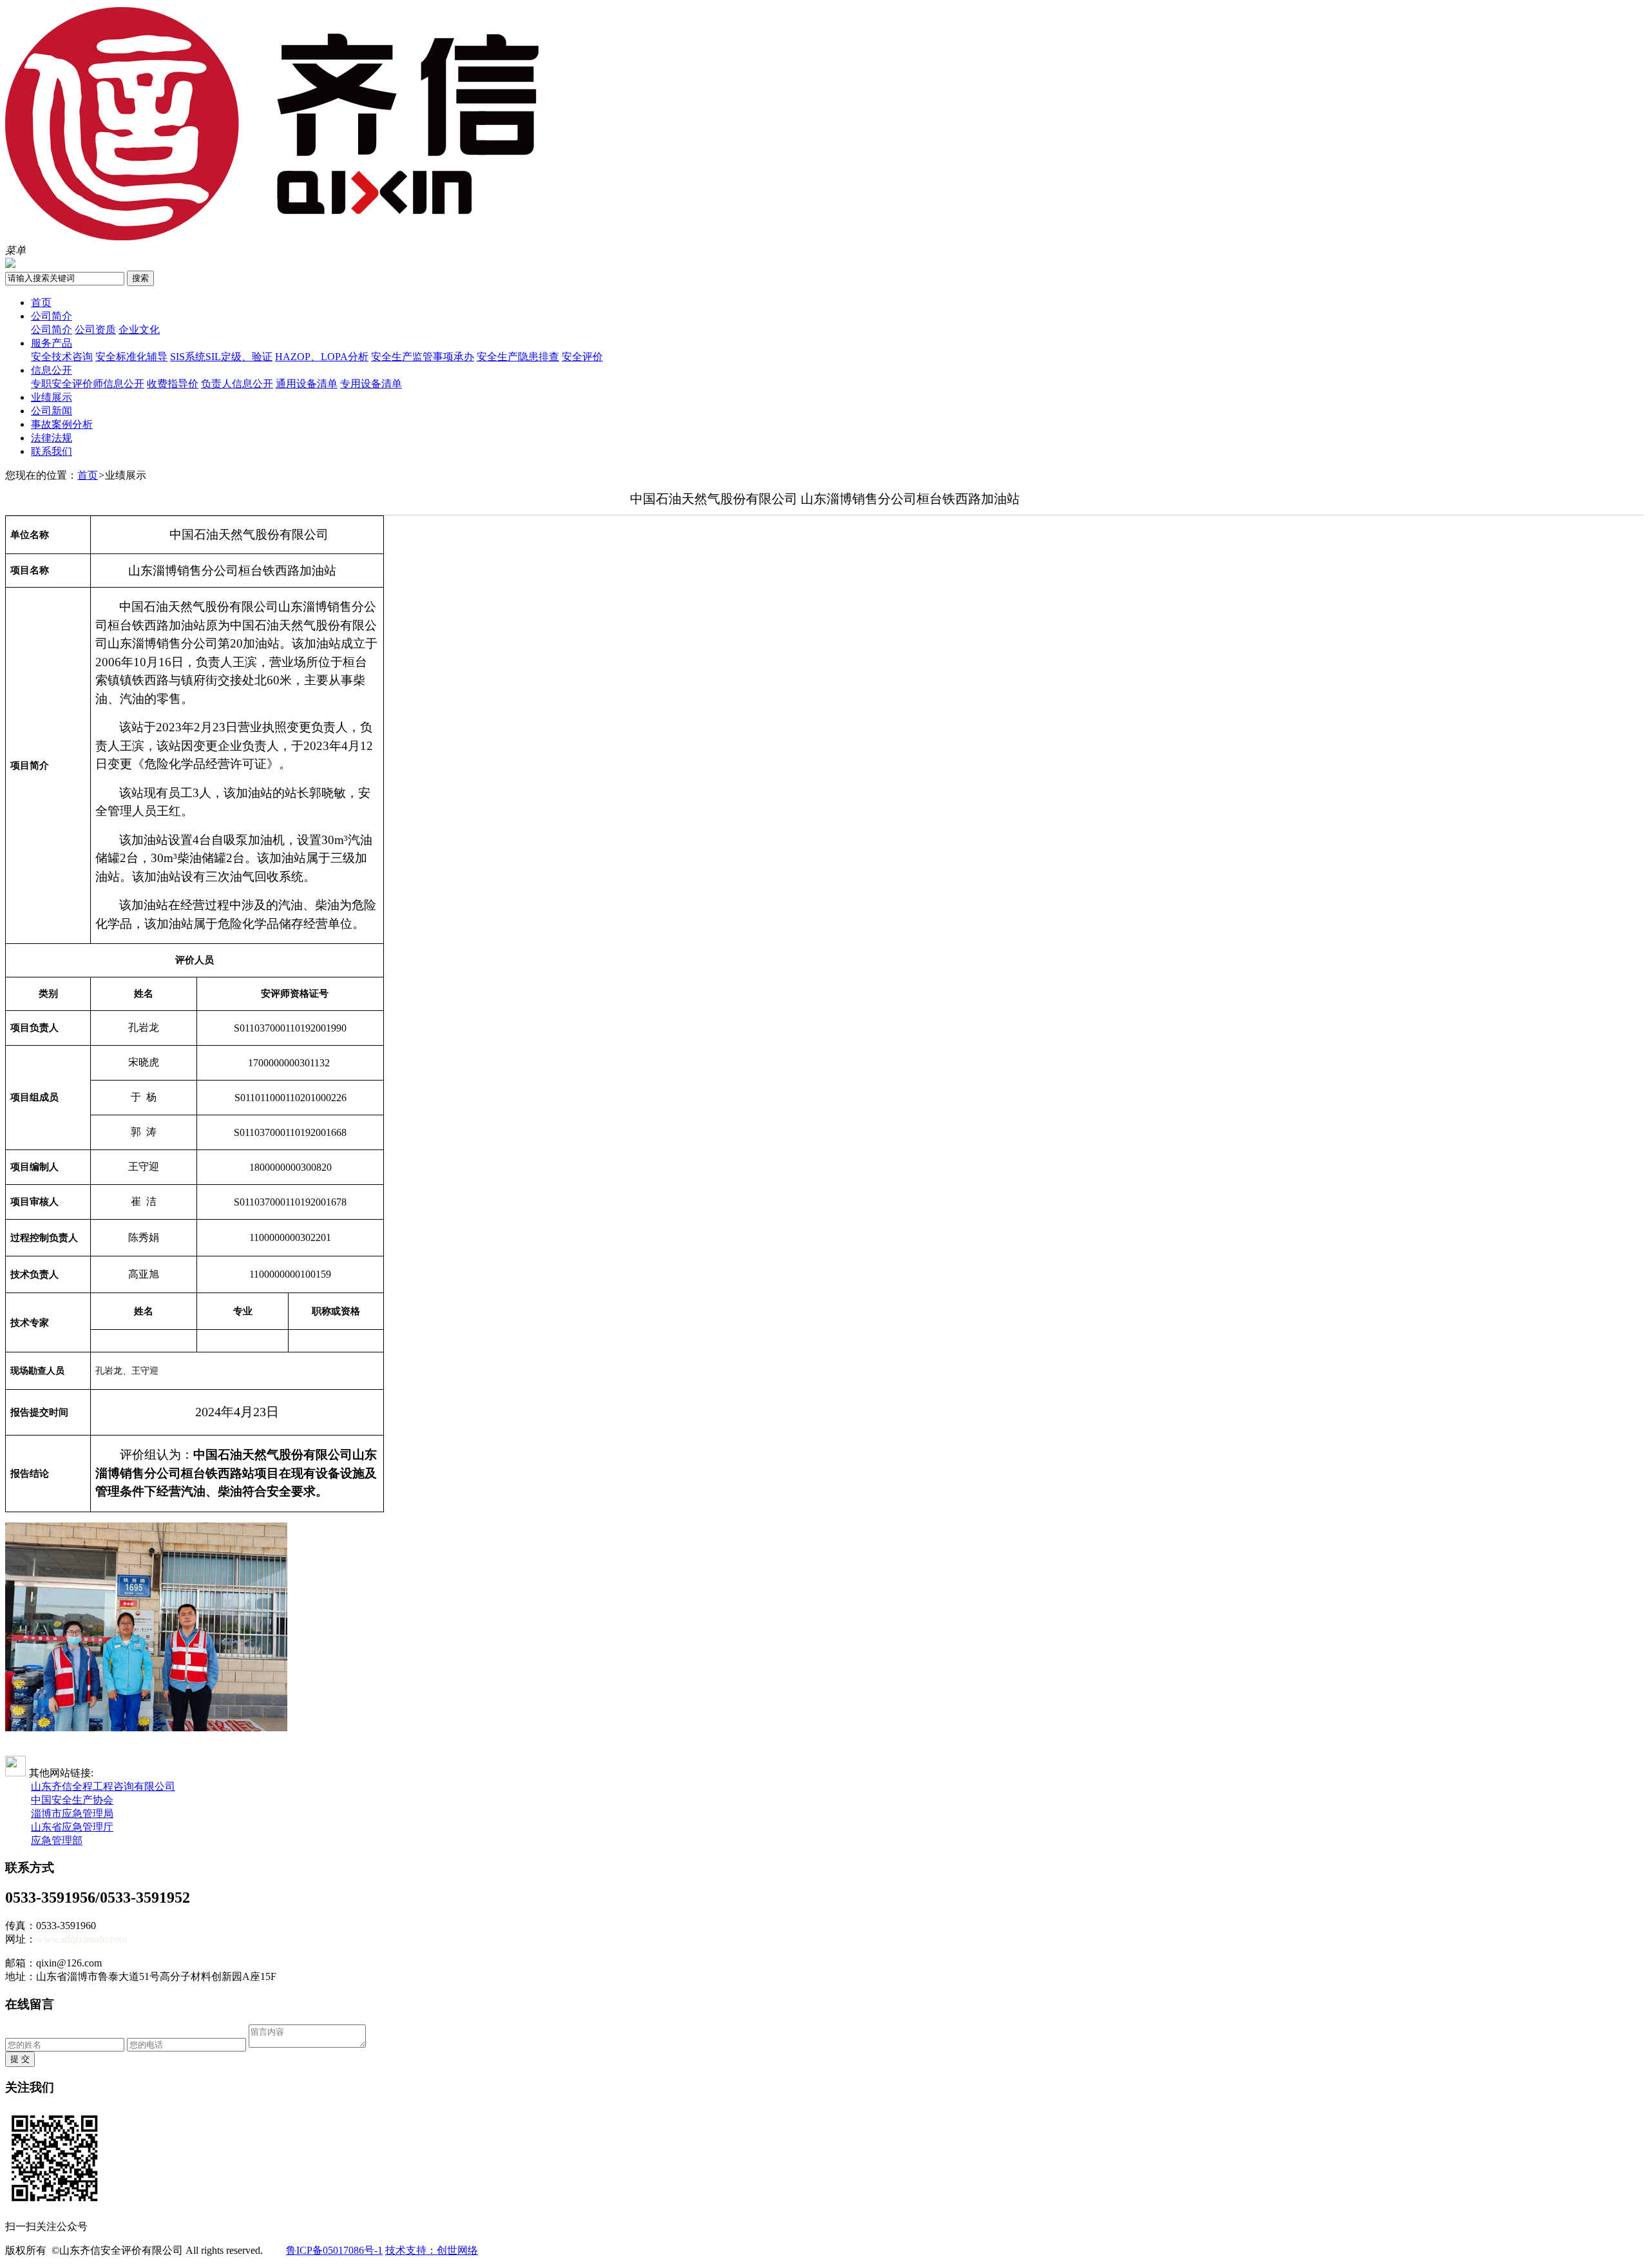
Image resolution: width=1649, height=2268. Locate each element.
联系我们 (52, 451)
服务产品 (52, 343)
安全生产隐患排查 (518, 357)
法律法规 (52, 438)
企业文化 (139, 330)
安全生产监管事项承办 (423, 357)
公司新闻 (52, 411)
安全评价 (582, 357)
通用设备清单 (307, 384)
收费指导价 (173, 384)
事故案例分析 (62, 424)
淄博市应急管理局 (72, 1813)
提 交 (20, 2059)
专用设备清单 (371, 384)
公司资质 (95, 330)
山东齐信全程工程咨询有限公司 (103, 1786)
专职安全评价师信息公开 (88, 384)
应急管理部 (57, 1840)
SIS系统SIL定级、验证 (221, 357)
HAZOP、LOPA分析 (322, 357)
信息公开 (52, 370)
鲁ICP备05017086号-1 (334, 2250)
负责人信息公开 (237, 384)
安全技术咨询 (62, 357)
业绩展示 (52, 397)
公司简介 (52, 316)
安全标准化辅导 (131, 357)
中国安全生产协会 (72, 1800)
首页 (41, 303)
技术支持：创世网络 (432, 2250)
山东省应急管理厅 (72, 1827)
